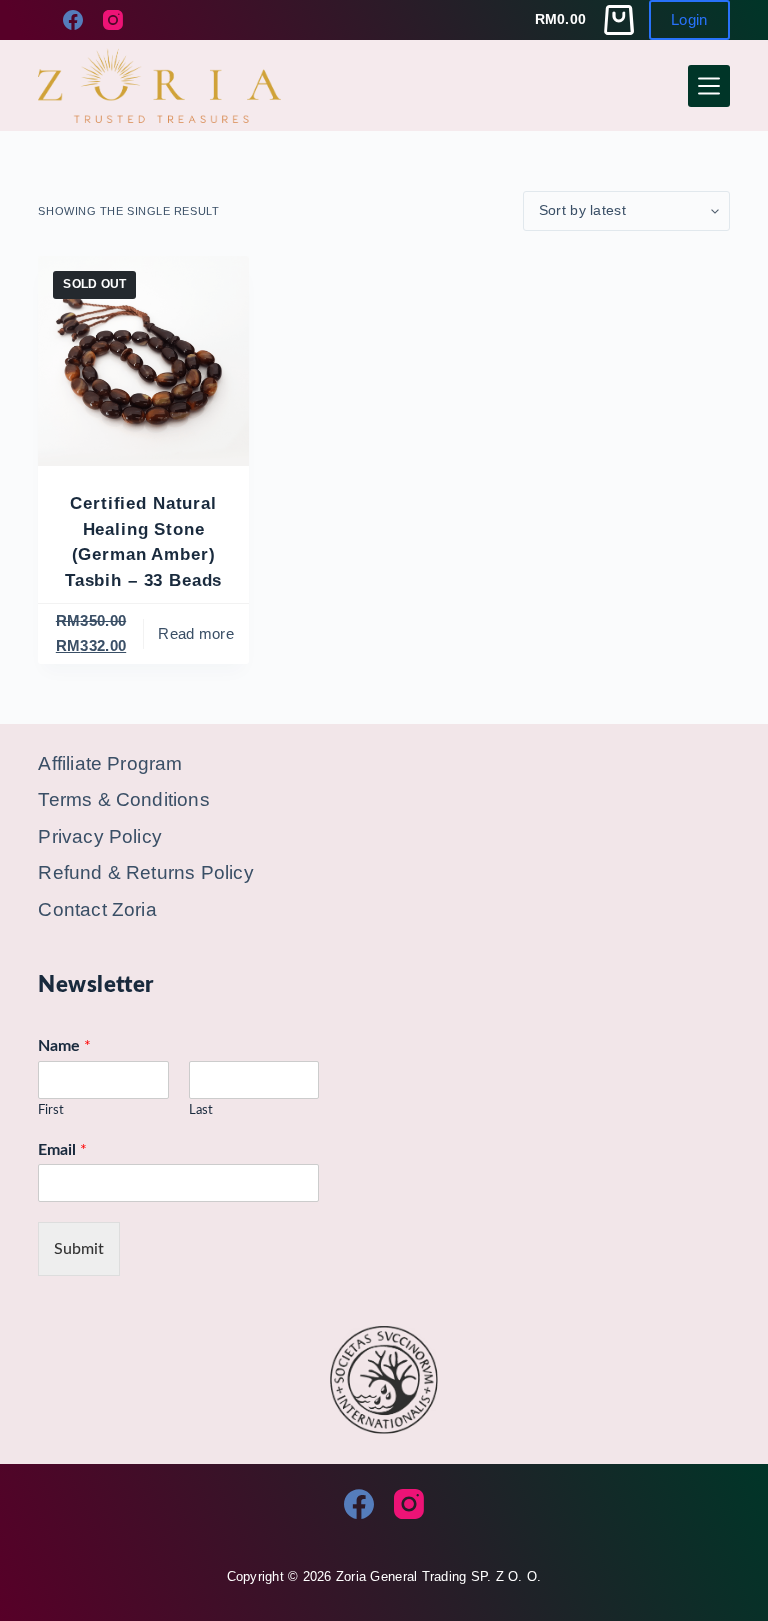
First (51, 1110)
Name (64, 1046)
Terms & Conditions (123, 799)
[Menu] (709, 86)
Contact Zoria (97, 909)
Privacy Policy (100, 836)
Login (689, 19)
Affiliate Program (110, 763)
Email (62, 1150)
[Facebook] (73, 20)
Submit (79, 1249)
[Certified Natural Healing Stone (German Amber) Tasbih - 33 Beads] (143, 361)
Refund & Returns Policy (145, 872)
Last (201, 1110)
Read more (196, 633)
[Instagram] (113, 20)
